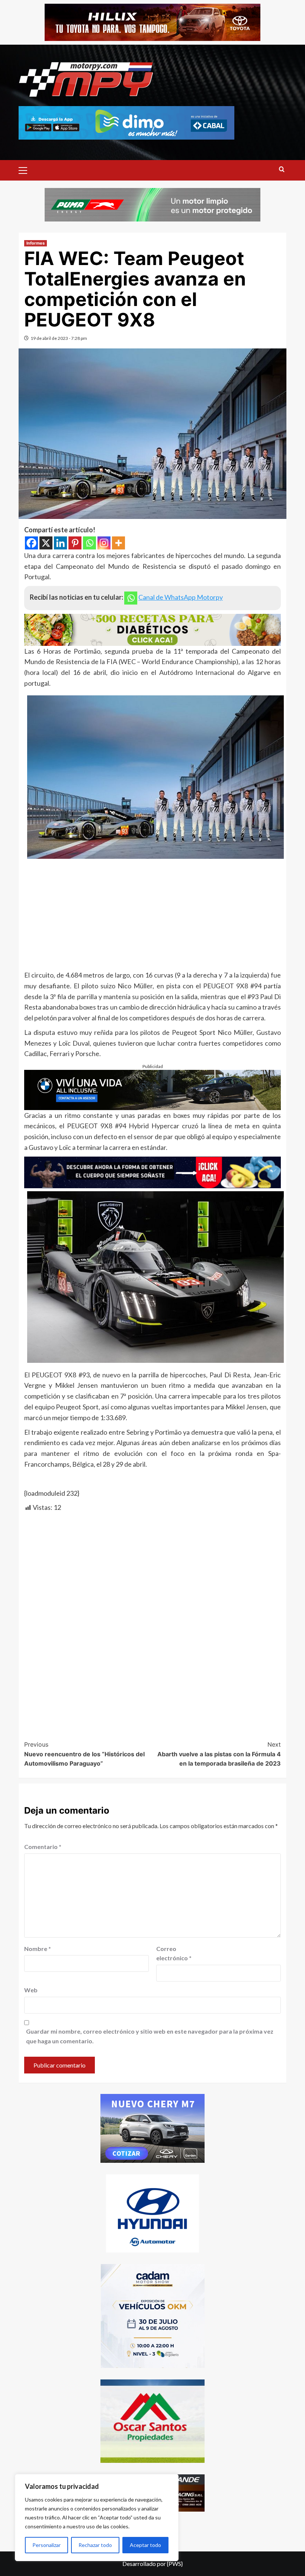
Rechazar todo (95, 2545)
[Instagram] (104, 543)
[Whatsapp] (89, 543)
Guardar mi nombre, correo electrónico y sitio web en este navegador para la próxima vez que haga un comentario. (150, 2036)
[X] (46, 543)
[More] (118, 543)
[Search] (282, 170)
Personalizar (46, 2545)
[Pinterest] (75, 543)
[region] (97, 2518)
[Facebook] (31, 543)
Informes (36, 243)
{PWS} (175, 2564)
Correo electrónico (174, 1953)
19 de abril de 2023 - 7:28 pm (59, 338)
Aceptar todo (145, 2545)
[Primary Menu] (26, 169)
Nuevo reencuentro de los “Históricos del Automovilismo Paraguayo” (84, 1754)
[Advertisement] (152, 918)
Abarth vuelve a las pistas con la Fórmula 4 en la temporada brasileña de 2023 (219, 1754)
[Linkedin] (60, 543)
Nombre (38, 1949)
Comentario (43, 1847)
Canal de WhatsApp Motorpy (181, 597)
